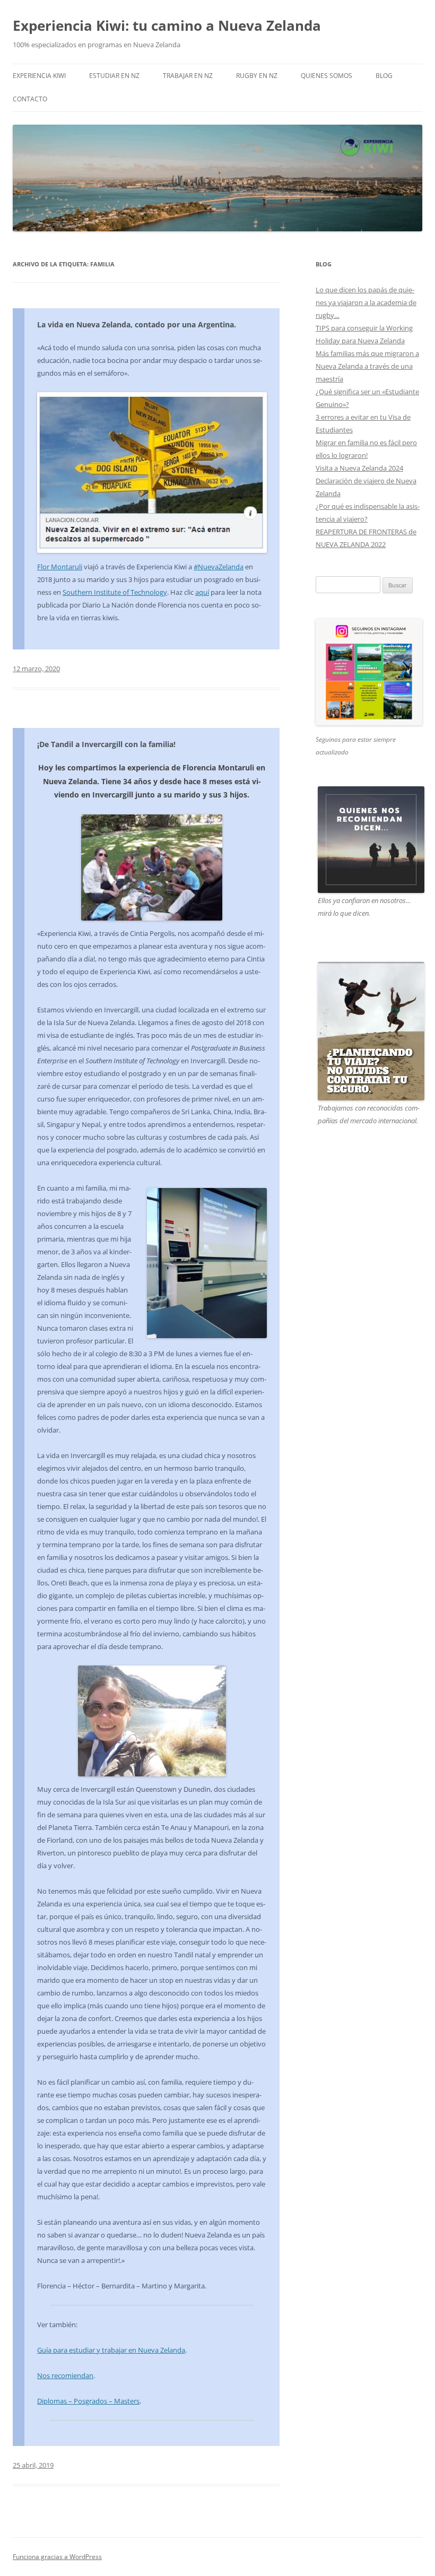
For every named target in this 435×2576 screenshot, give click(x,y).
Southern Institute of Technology (115, 592)
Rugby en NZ (257, 76)
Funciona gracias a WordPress (57, 2557)
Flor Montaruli (60, 567)
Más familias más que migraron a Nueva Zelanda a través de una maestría (367, 366)
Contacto (30, 99)
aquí (202, 592)
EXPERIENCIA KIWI (39, 76)
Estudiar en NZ (114, 76)
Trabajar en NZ (188, 76)
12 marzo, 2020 (36, 669)
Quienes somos (327, 76)
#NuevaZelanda (219, 567)
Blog (384, 76)
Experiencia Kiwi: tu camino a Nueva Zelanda (167, 25)
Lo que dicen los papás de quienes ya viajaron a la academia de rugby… (366, 302)
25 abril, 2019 (33, 2465)
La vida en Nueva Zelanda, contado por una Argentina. (137, 324)
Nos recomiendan (65, 2375)
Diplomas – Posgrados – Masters (88, 2401)
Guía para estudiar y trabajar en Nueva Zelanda (111, 2350)
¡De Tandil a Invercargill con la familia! (106, 744)
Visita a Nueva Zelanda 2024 (359, 468)
